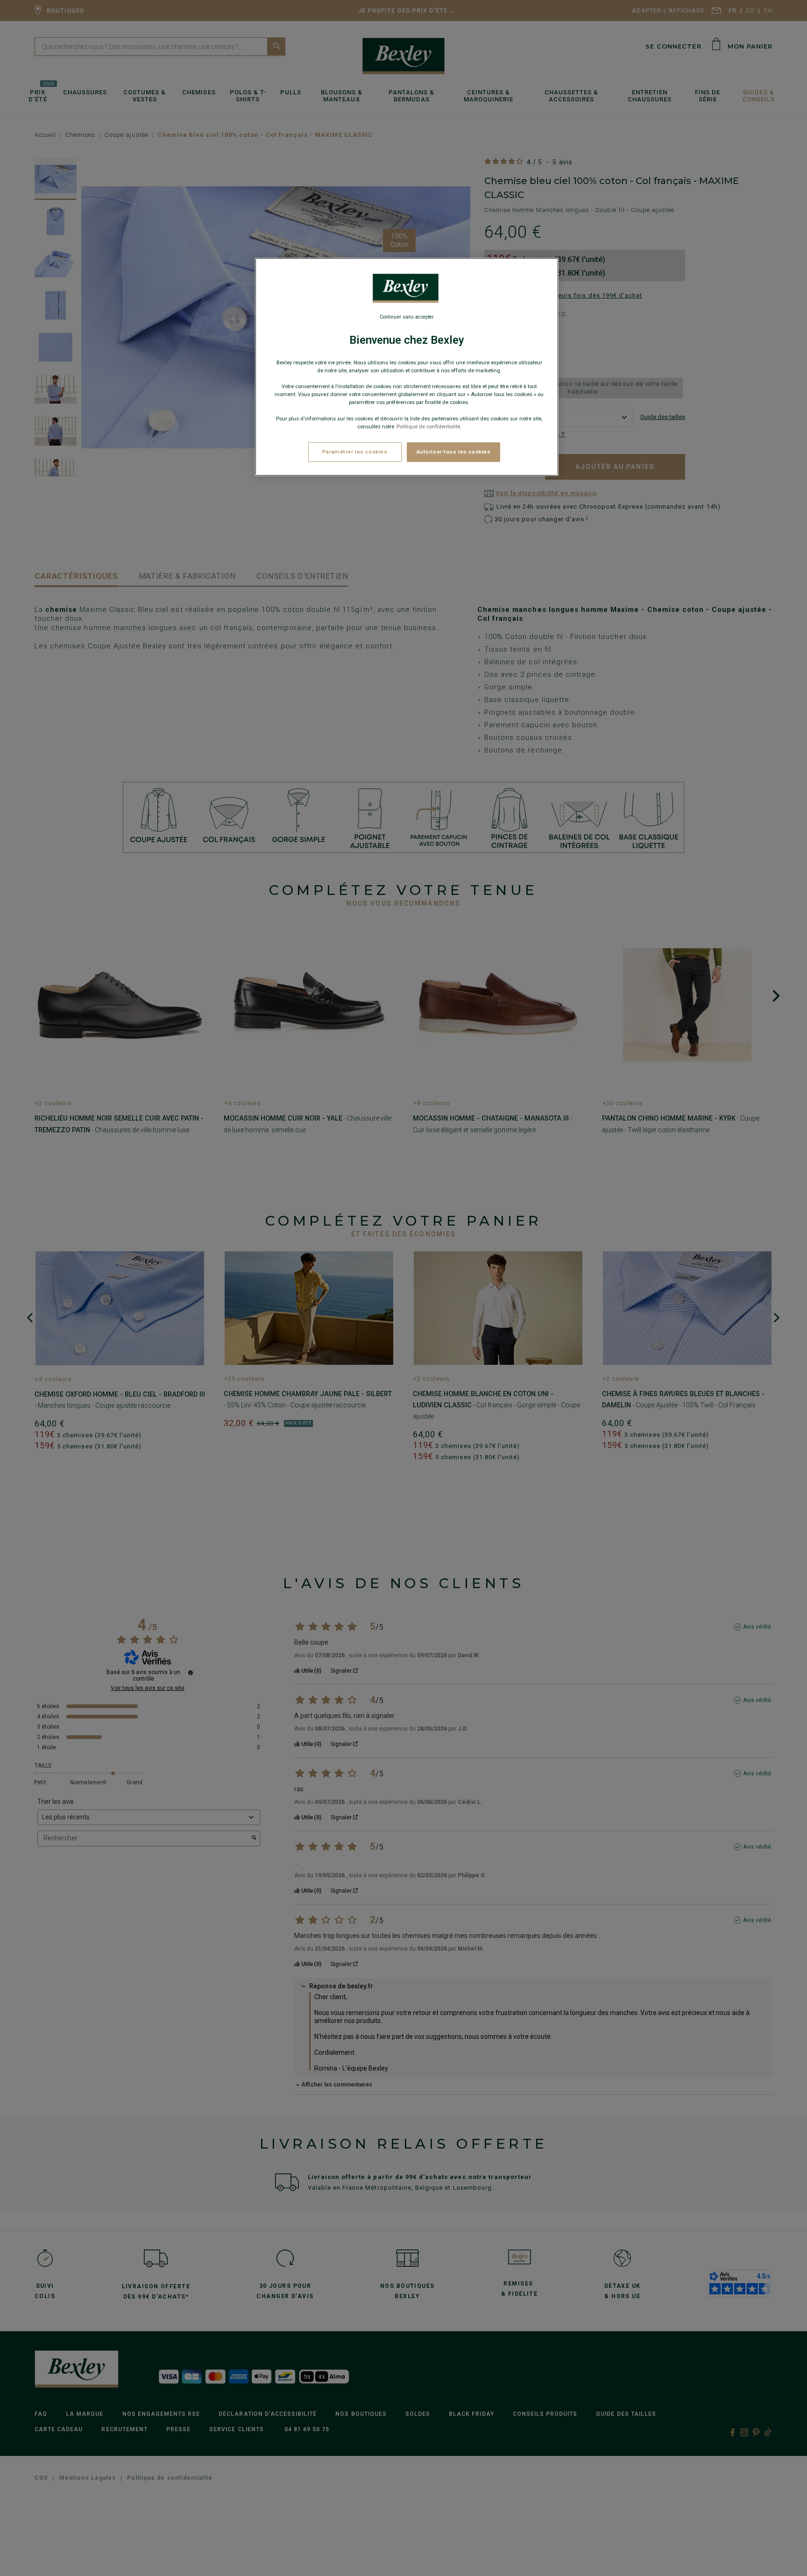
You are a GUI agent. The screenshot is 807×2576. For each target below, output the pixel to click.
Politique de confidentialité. (429, 426)
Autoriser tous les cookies (454, 451)
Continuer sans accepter (407, 317)
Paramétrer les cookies (355, 451)
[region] (407, 367)
